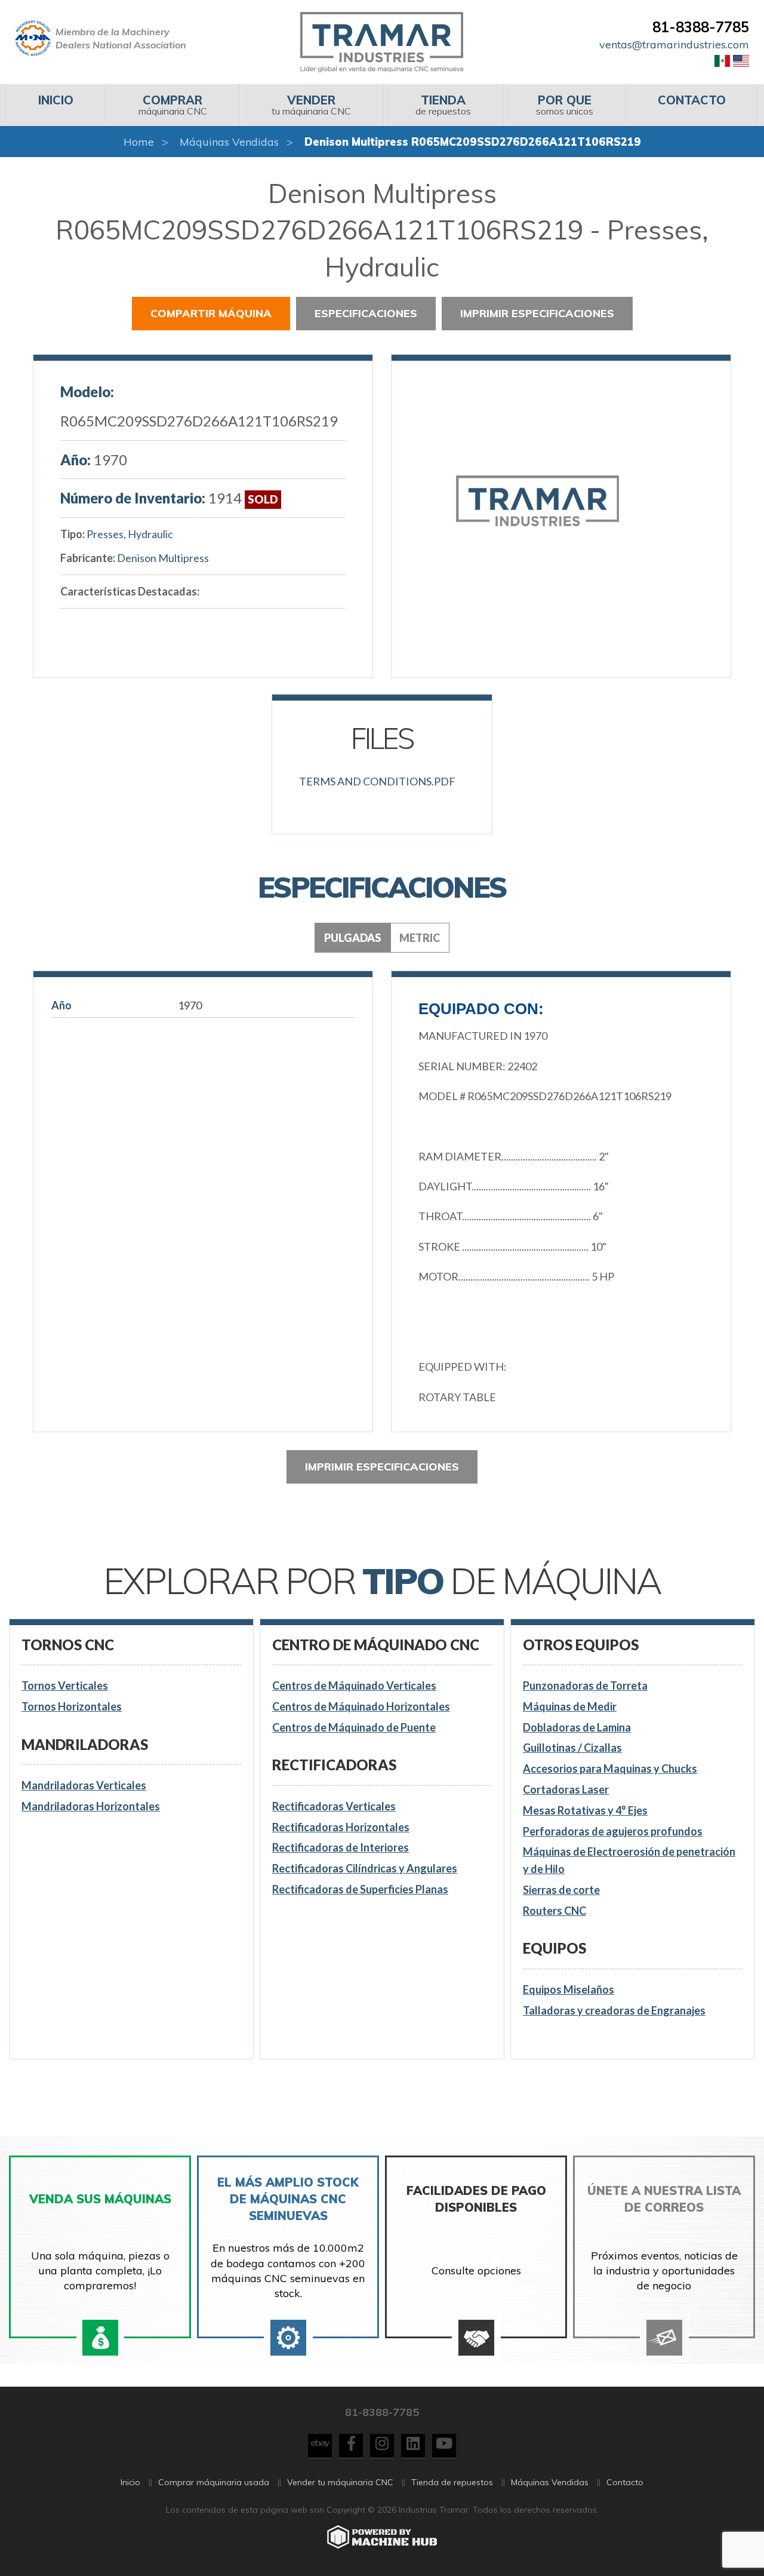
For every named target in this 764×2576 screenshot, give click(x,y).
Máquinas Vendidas (229, 142)
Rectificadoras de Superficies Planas (360, 1889)
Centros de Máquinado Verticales (354, 1685)
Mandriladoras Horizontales (91, 1806)
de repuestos (443, 105)
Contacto (625, 2482)
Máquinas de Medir (570, 1706)
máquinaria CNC (173, 105)
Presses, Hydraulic (130, 534)
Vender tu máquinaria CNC (340, 2482)
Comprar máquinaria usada (214, 2482)
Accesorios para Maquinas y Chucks (610, 1768)
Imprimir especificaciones (537, 313)
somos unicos (565, 105)
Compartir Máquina (211, 313)
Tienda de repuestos (452, 2482)
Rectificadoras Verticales (334, 1806)
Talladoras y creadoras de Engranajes (614, 2010)
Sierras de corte (561, 1890)
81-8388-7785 (701, 27)
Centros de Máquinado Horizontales (361, 1706)
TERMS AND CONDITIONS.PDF (377, 781)
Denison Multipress (163, 558)
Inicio (130, 2482)
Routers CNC (554, 1911)
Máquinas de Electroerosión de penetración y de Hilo (629, 1860)
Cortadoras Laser (566, 1789)
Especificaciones (366, 313)
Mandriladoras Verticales (84, 1785)
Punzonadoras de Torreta (585, 1685)
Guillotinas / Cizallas (572, 1748)
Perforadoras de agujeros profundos (613, 1831)
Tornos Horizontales (72, 1706)
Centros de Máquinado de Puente (354, 1727)
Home (139, 142)
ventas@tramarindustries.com (674, 44)
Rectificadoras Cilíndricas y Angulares (365, 1868)
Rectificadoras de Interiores (341, 1847)
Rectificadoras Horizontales (341, 1827)
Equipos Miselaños (569, 1989)
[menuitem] (56, 105)
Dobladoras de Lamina (577, 1727)
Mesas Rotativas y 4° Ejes (585, 1810)
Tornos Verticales (65, 1685)
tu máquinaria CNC (311, 105)
